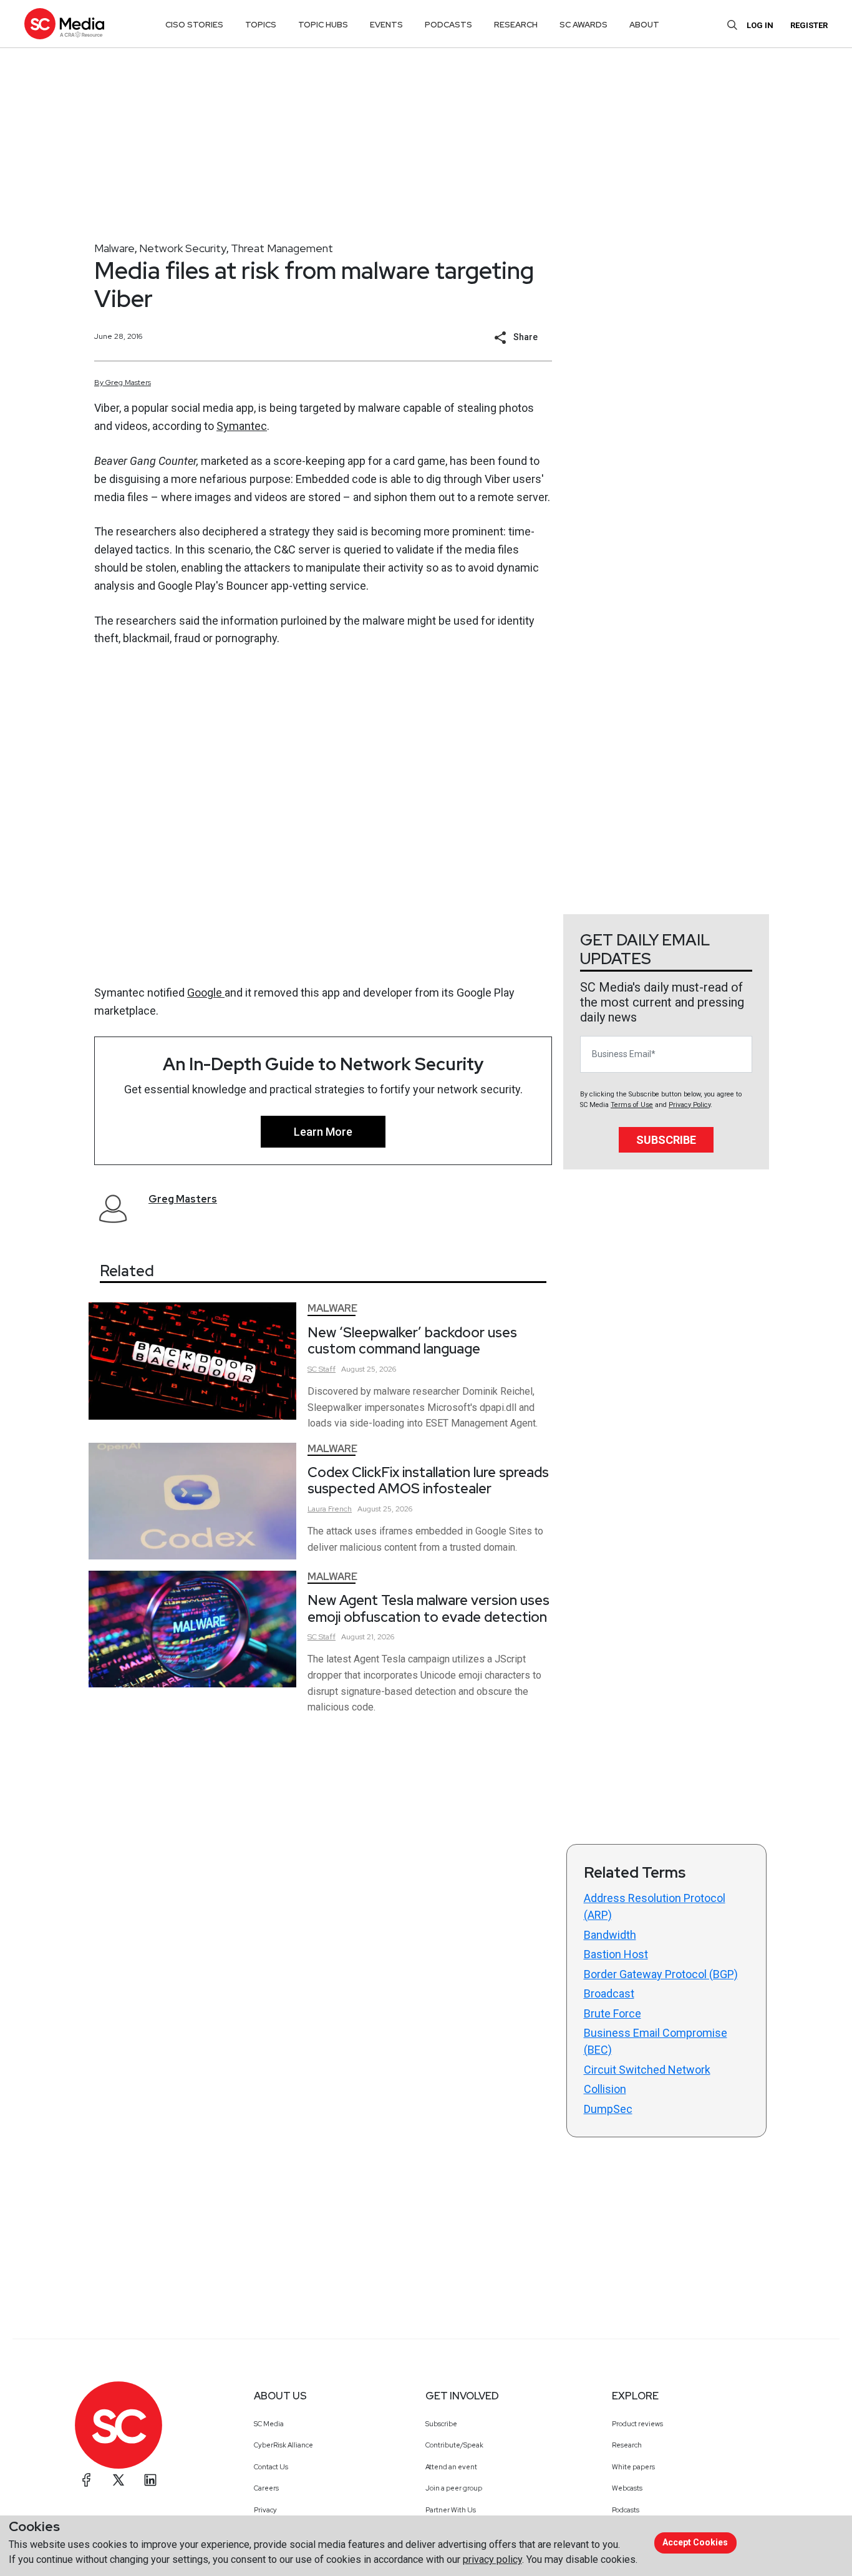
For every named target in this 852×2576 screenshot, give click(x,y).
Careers (266, 2488)
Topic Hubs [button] (323, 25)
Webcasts (627, 2488)
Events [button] (386, 25)
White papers (633, 2467)
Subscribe (666, 1140)
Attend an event (451, 2467)
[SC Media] (64, 23)
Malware (114, 248)
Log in (760, 25)
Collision (605, 2089)
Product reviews (637, 2424)
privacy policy (492, 2559)
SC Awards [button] (583, 25)
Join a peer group (454, 2488)
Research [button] (516, 25)
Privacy (265, 2510)
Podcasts (626, 2510)
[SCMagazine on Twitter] (119, 2480)
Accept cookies (695, 2542)
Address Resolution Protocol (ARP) (655, 1906)
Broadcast (609, 1993)
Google (206, 993)
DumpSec (608, 2109)
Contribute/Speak (454, 2445)
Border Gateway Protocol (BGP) (661, 1974)
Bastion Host (616, 1954)
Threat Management (282, 248)
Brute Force (612, 2013)
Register (809, 25)
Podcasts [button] (448, 25)
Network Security (183, 248)
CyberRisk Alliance (283, 2445)
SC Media (269, 2424)
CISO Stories (194, 25)
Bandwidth (610, 1935)
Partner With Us (451, 2510)
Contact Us (271, 2467)
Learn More (323, 1132)
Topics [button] (261, 25)
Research (627, 2445)
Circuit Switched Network (647, 2070)
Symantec (242, 426)
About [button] (644, 25)
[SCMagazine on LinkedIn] (150, 2480)
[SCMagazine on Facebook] (87, 2480)
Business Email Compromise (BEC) (656, 2041)
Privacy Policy (690, 1105)
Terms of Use (632, 1105)
